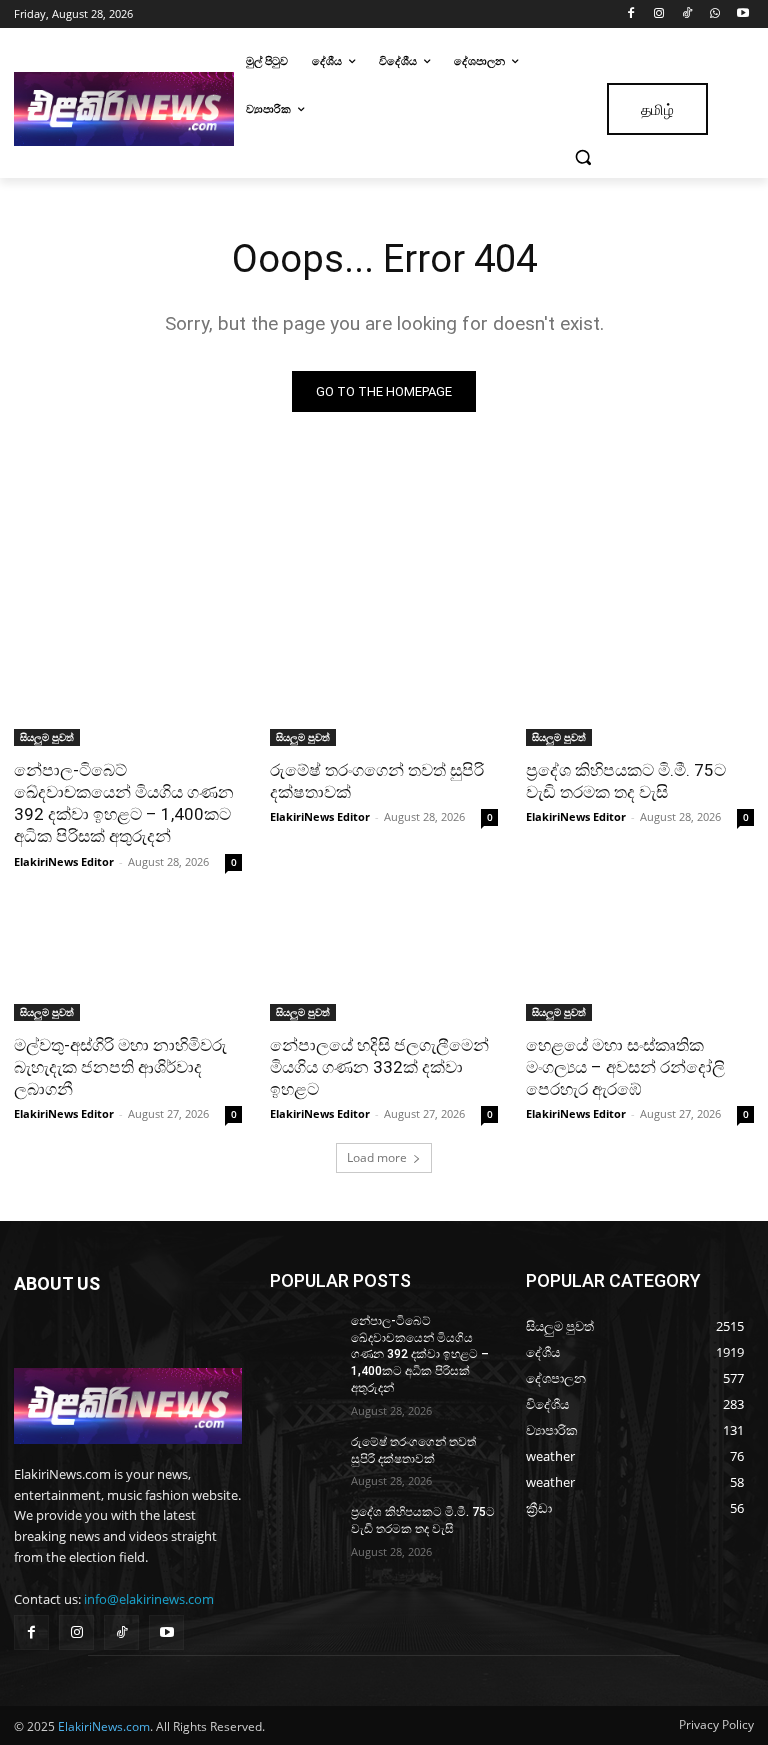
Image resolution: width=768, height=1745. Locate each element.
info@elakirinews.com (149, 1599)
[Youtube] (742, 14)
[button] (583, 157)
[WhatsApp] (714, 14)
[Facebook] (631, 14)
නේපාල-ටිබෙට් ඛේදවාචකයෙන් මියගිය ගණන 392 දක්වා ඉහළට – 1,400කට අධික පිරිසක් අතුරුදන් (124, 803)
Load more (377, 1157)
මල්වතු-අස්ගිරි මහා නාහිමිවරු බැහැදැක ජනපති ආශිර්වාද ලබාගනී (120, 1067)
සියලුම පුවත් (47, 737)
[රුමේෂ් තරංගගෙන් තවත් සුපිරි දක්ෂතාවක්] (384, 689)
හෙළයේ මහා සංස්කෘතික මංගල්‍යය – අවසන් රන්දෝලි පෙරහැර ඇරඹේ (625, 1067)
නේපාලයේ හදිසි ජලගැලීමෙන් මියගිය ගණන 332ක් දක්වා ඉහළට (379, 1067)
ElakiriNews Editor (64, 861)
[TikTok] (687, 14)
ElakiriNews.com (104, 1726)
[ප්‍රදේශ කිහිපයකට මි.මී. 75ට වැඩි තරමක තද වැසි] (640, 689)
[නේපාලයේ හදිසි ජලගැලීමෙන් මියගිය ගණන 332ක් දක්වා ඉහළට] (384, 964)
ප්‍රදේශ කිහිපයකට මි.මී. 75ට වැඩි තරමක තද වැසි (626, 781)
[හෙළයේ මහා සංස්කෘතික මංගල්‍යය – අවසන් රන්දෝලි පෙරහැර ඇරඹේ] (640, 964)
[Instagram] (659, 14)
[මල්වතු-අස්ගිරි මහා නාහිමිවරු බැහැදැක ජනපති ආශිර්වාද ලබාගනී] (128, 964)
